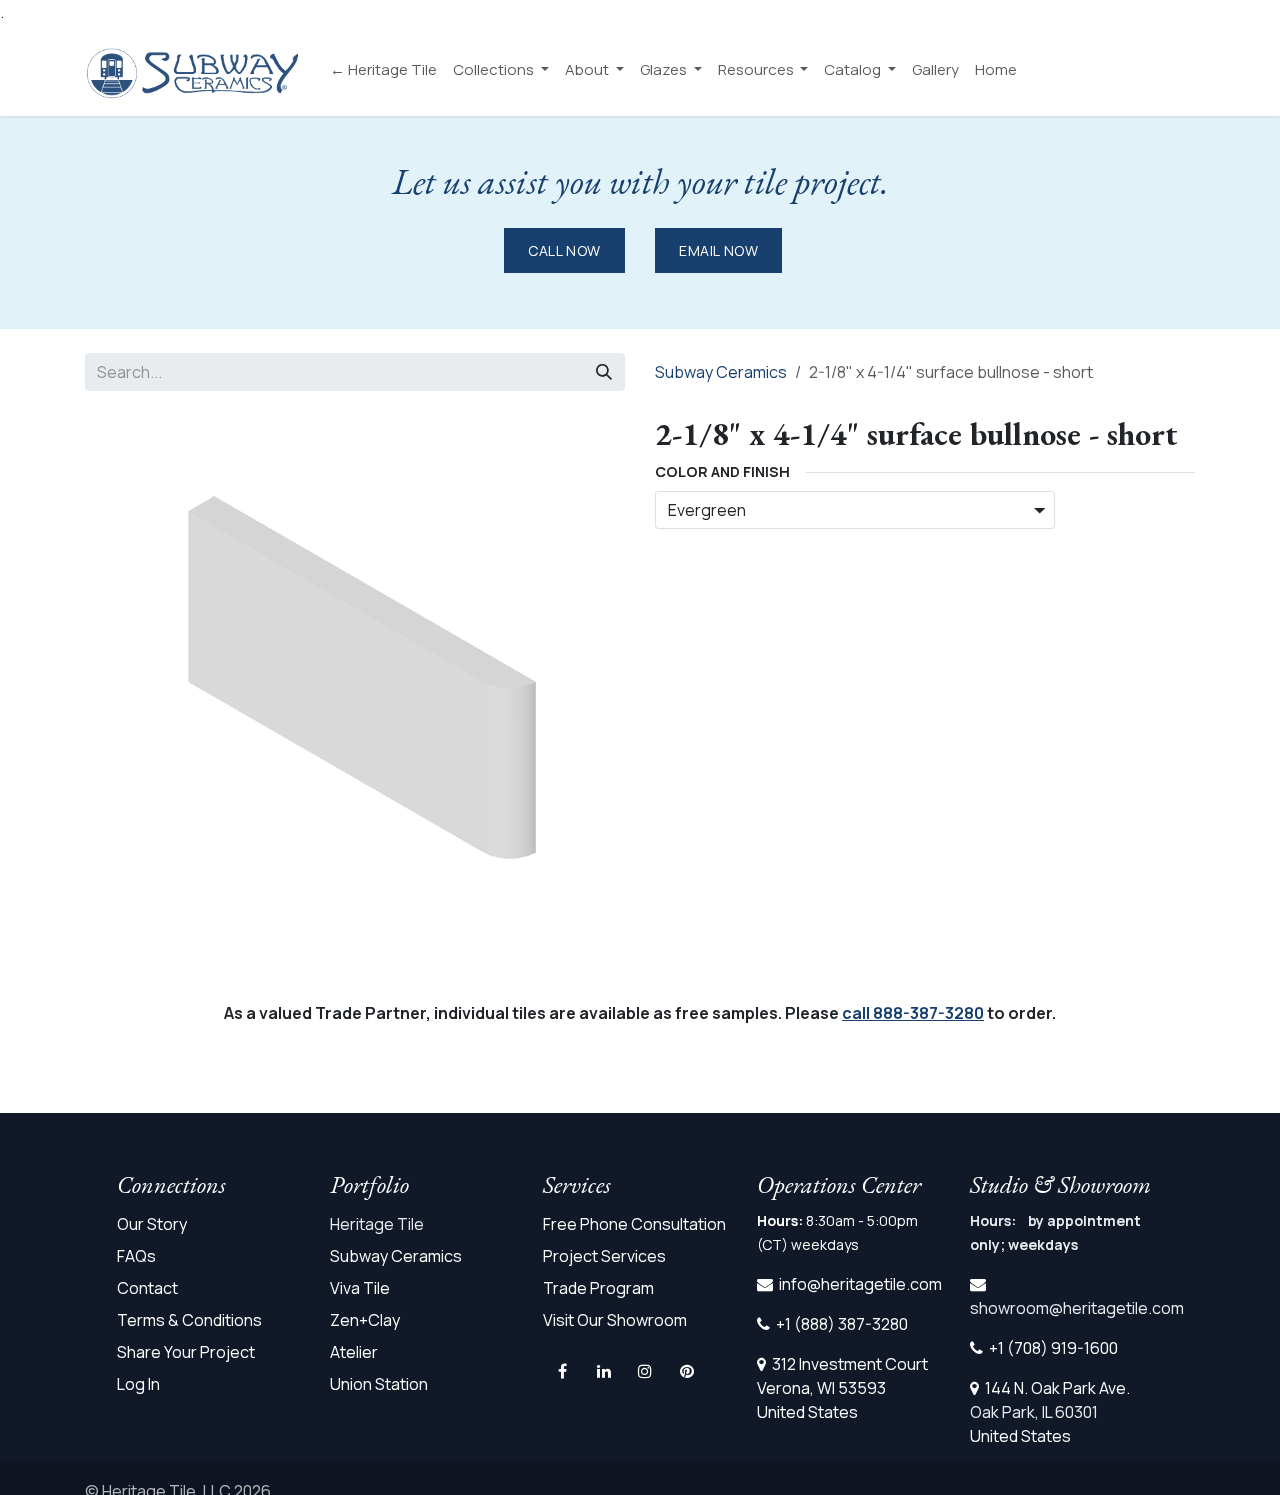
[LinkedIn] (604, 1371)
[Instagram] (645, 1371)
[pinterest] (687, 1371)
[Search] (604, 372)
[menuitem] (383, 70)
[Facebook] (563, 1371)
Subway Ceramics (721, 372)
